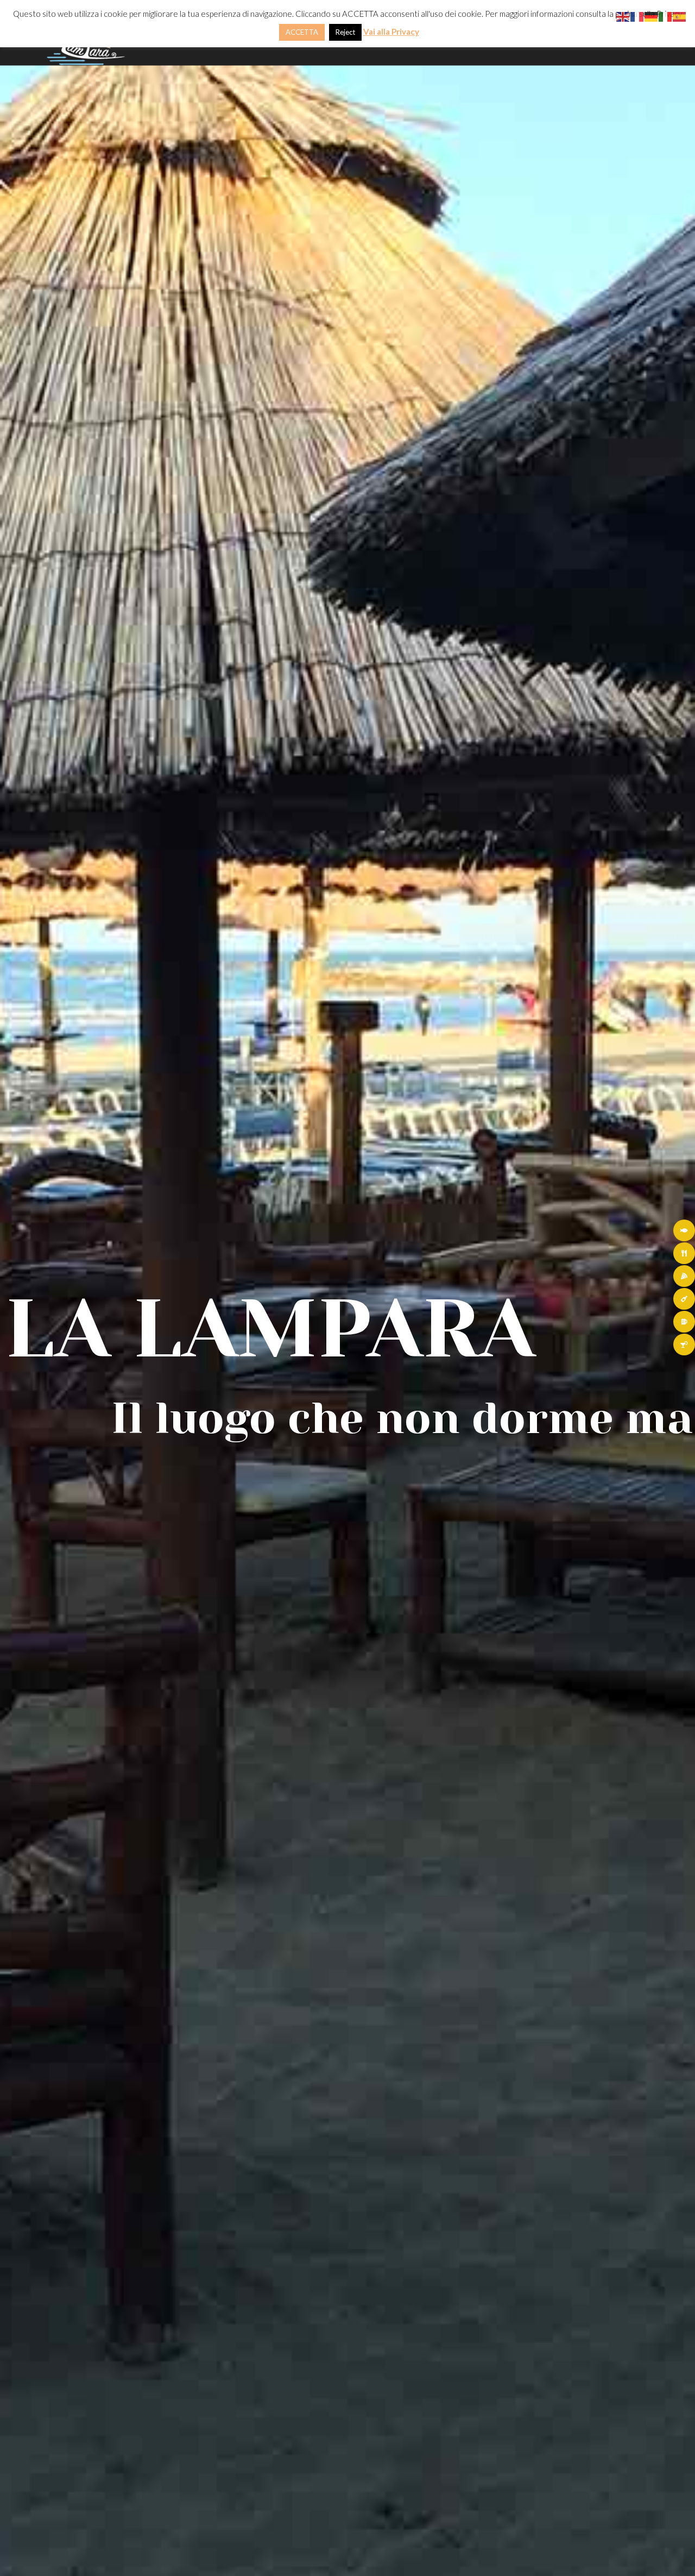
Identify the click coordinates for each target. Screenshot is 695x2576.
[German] (652, 15)
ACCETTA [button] (302, 32)
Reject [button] (345, 32)
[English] (623, 15)
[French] (637, 15)
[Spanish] (680, 15)
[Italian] (666, 15)
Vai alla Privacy (391, 32)
